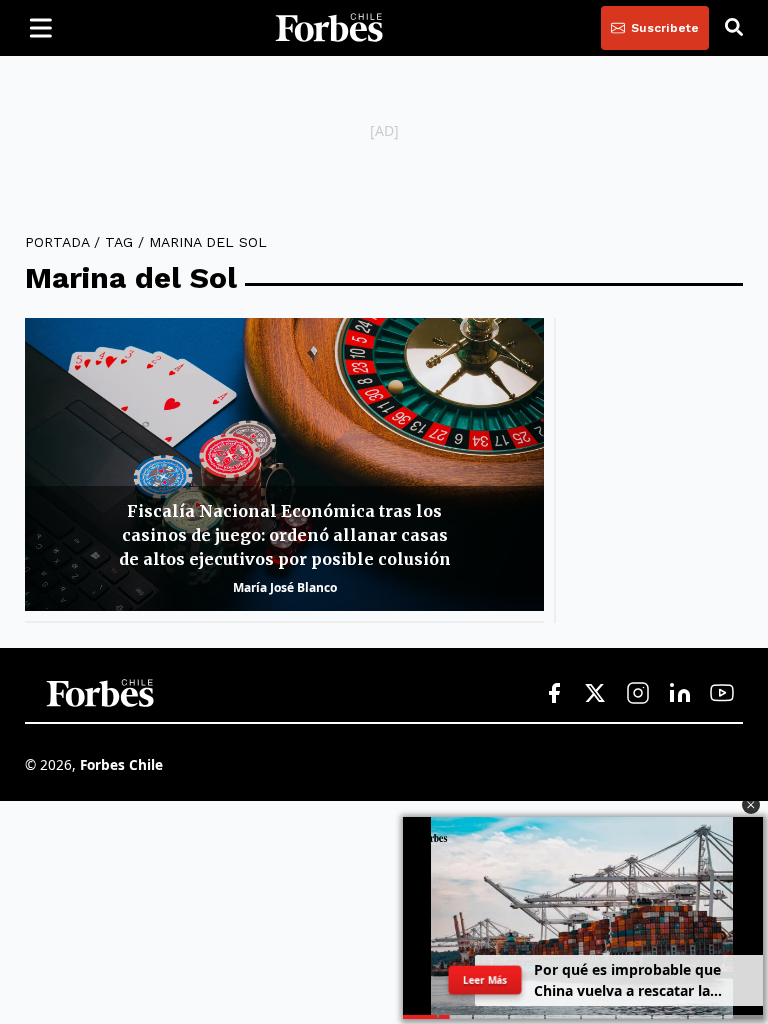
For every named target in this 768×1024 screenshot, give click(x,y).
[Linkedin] (680, 694)
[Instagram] (638, 694)
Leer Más (485, 980)
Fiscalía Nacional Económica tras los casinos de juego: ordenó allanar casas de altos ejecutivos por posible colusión (285, 535)
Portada (57, 242)
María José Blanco (285, 587)
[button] (751, 805)
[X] (596, 694)
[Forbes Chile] (329, 28)
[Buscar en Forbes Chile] (734, 28)
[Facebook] (554, 694)
